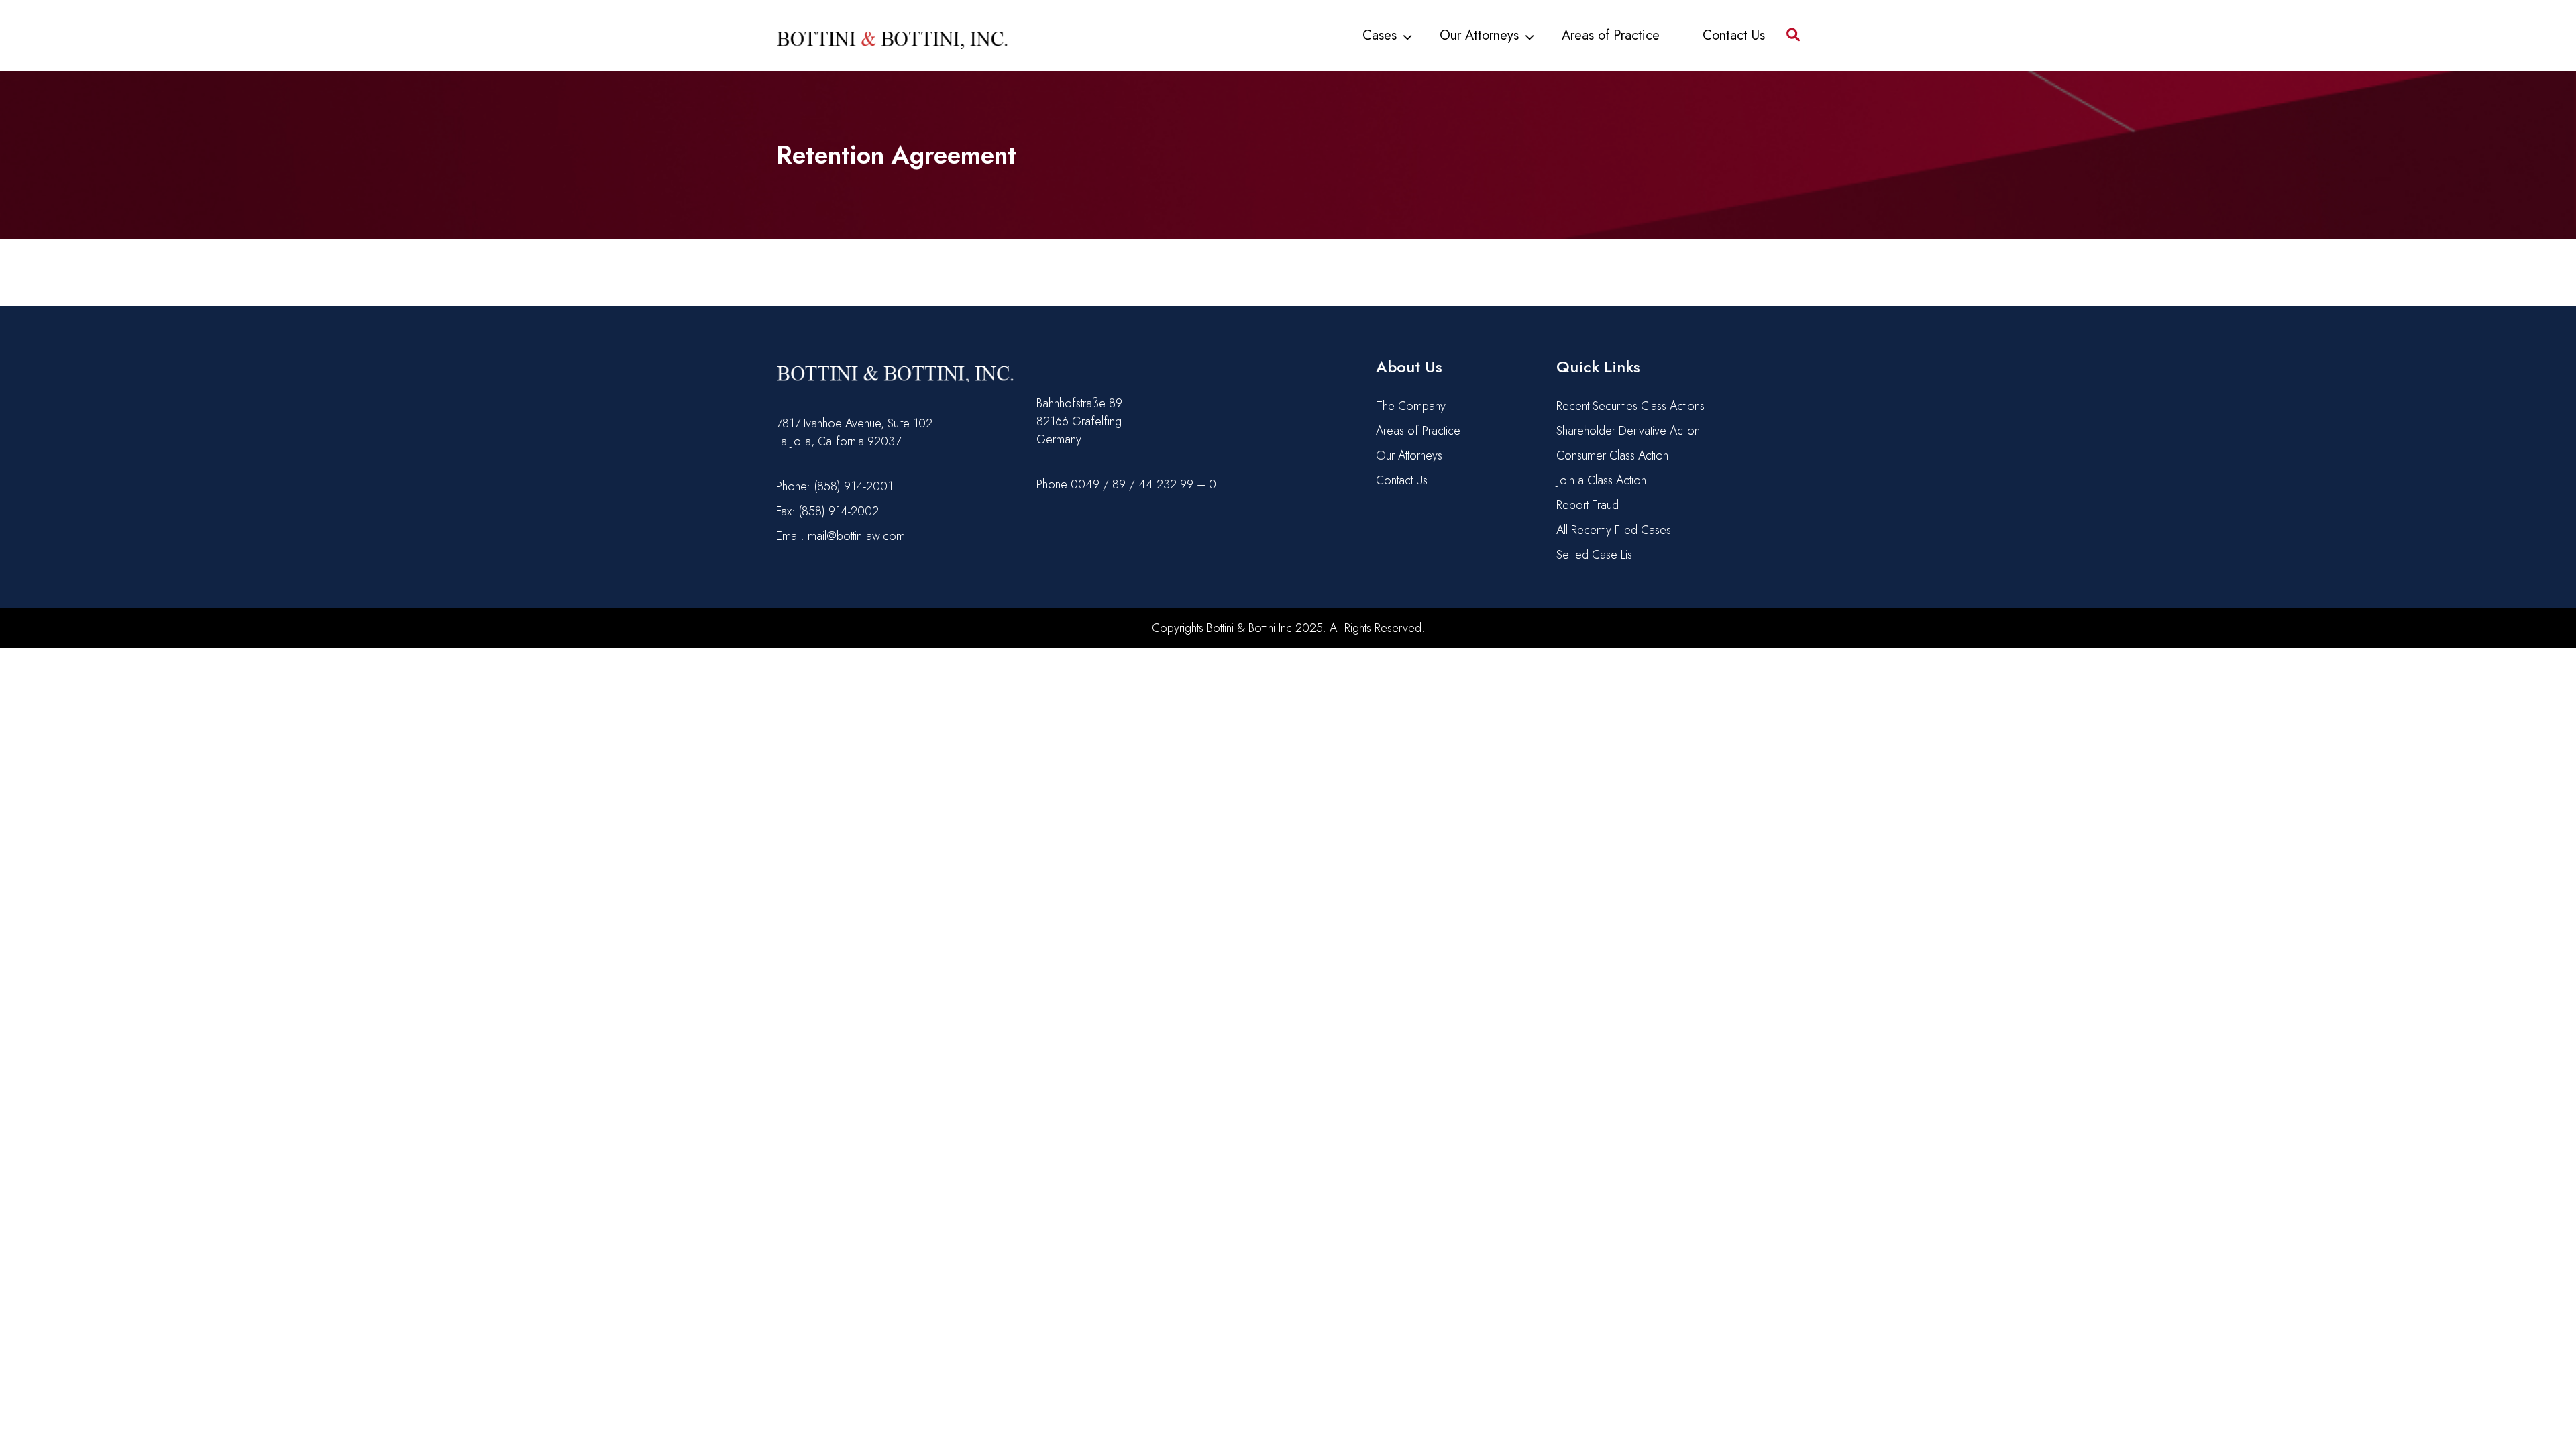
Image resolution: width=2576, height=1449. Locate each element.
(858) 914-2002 (839, 511)
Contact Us (1734, 35)
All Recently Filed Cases (1614, 530)
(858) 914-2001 (853, 486)
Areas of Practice (1611, 35)
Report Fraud (1588, 505)
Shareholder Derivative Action (1628, 431)
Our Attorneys (1479, 35)
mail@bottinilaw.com (856, 536)
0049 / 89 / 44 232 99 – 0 (1143, 484)
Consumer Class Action (1612, 455)
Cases (1380, 35)
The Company (1411, 406)
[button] (1793, 30)
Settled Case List (1595, 555)
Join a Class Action (1601, 480)
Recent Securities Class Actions (1630, 406)
